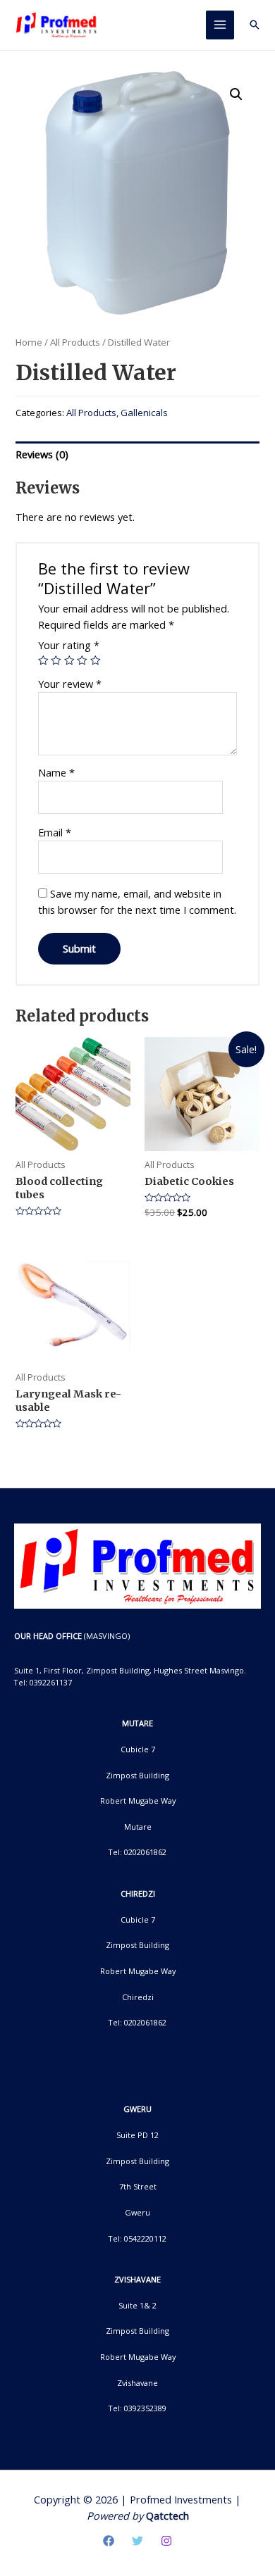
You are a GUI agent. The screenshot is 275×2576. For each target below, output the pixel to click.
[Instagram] (166, 2541)
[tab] (137, 455)
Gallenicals (144, 413)
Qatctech (167, 2515)
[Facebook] (109, 2541)
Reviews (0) (42, 454)
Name (56, 772)
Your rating (69, 645)
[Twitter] (137, 2541)
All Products (75, 342)
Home (29, 342)
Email (55, 832)
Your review (70, 684)
